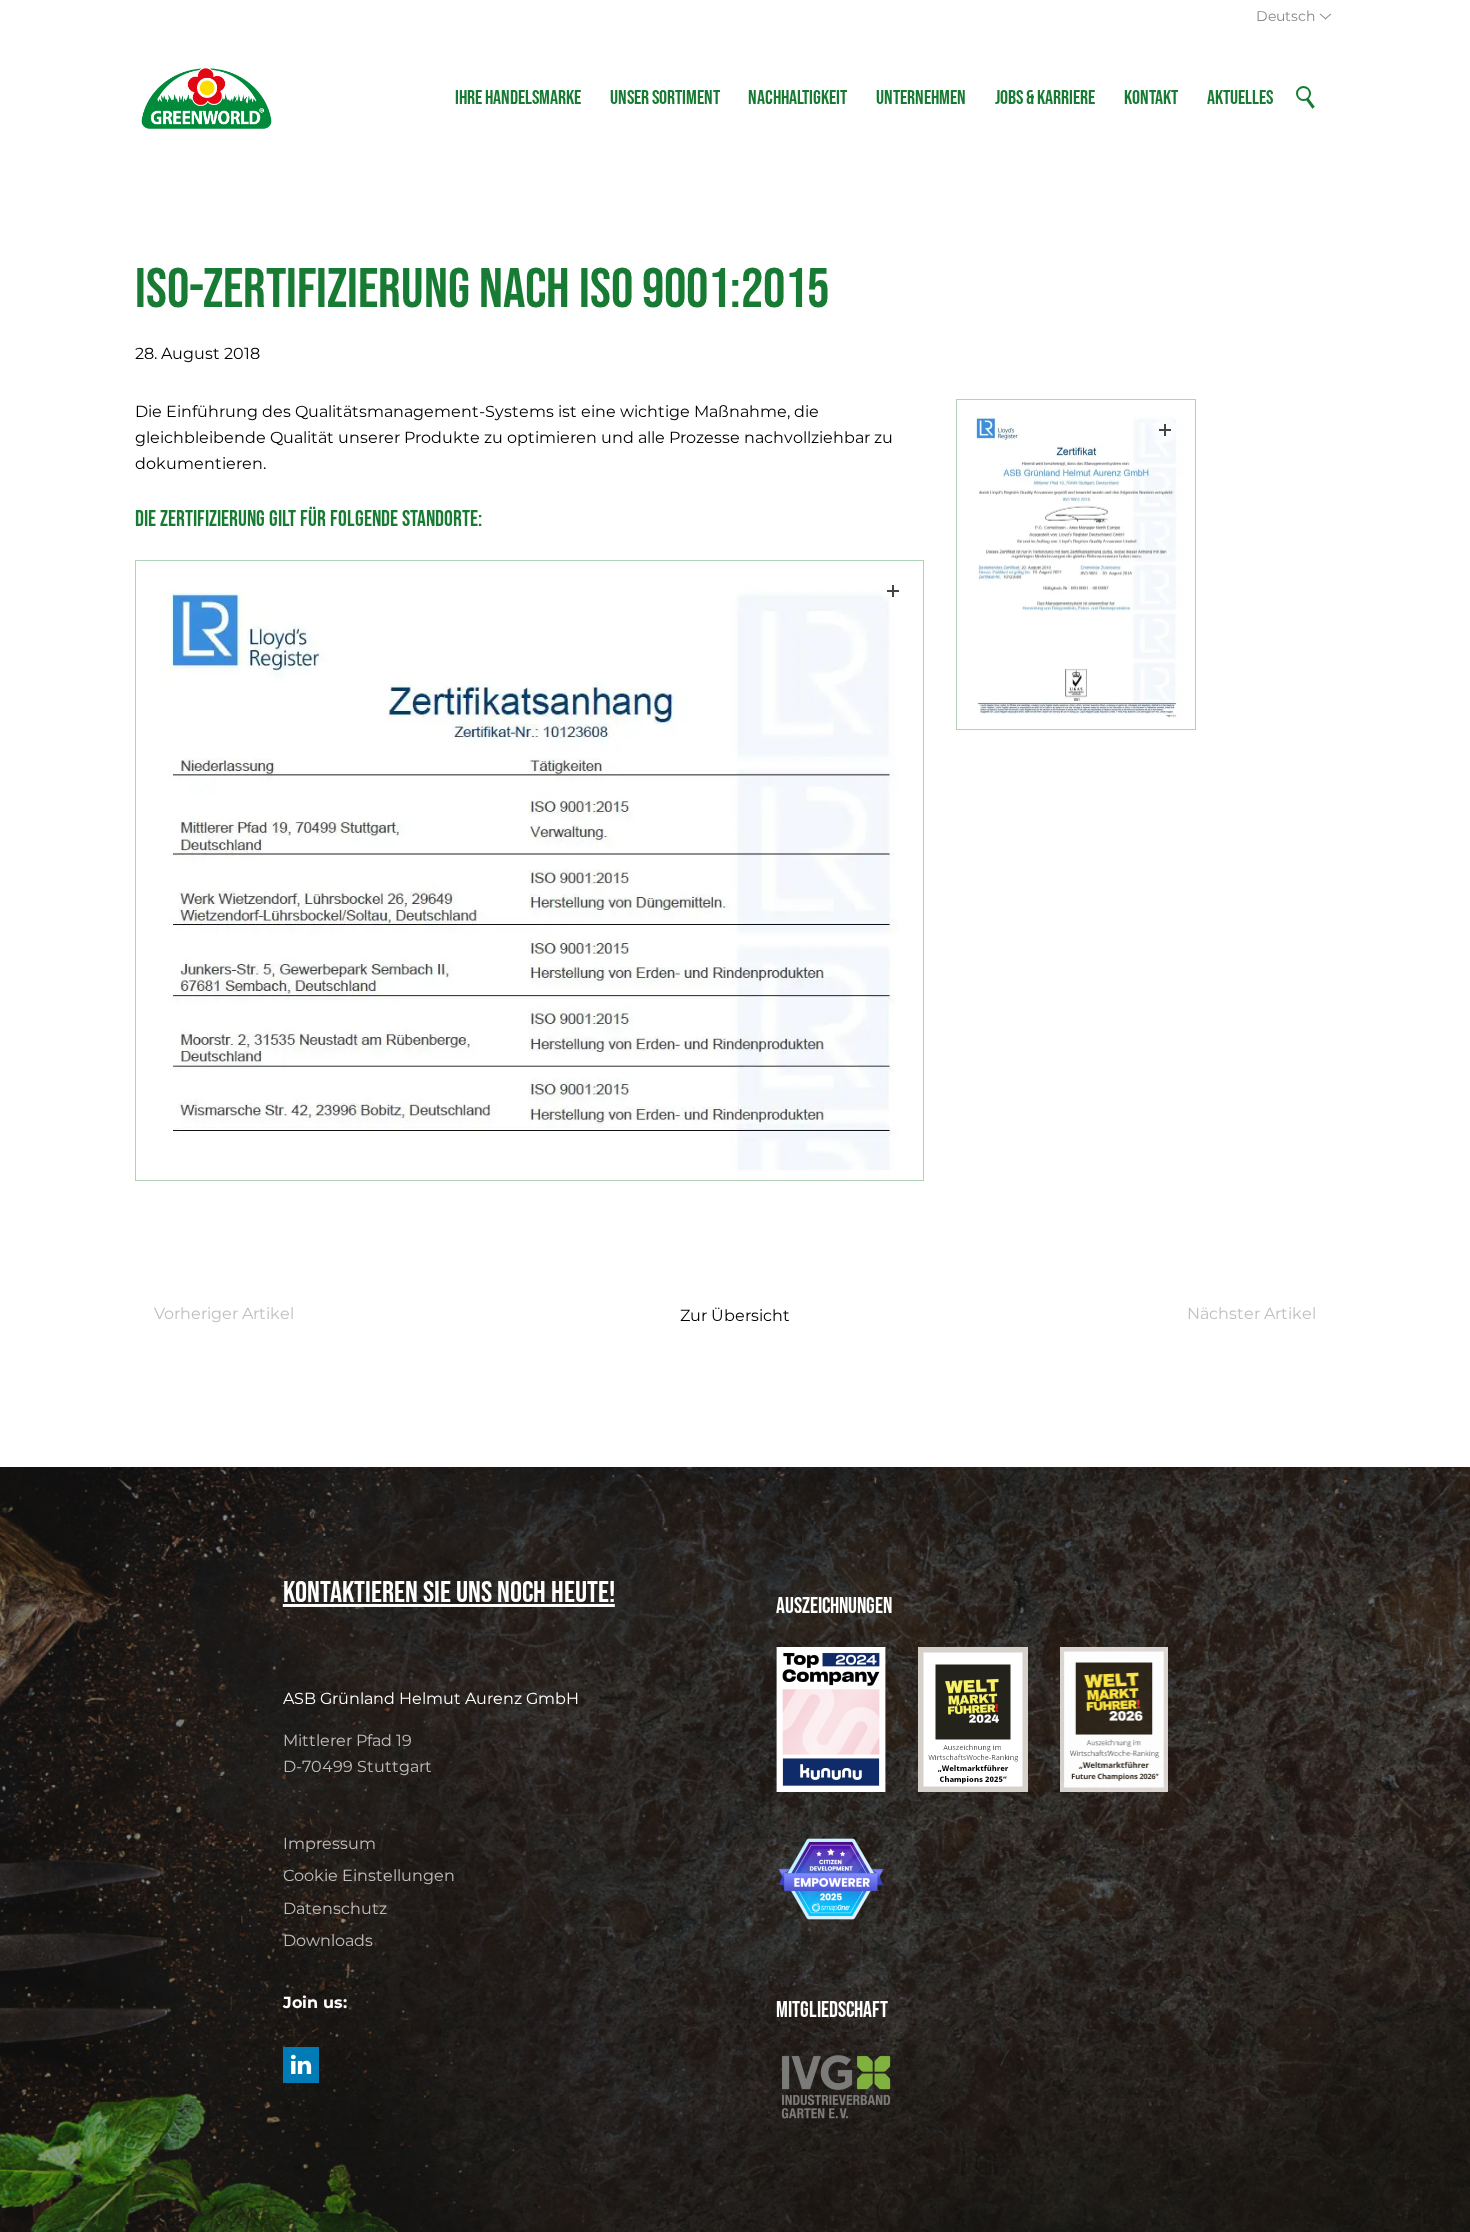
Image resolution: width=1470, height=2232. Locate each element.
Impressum (329, 1843)
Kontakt (1151, 98)
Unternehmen (921, 98)
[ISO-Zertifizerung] (529, 870)
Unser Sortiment (665, 98)
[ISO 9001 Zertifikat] (1076, 565)
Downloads (328, 1940)
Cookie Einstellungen (369, 1875)
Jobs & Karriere (1045, 98)
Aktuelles (1240, 98)
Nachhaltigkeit (797, 98)
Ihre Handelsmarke (518, 98)
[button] (301, 2065)
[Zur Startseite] (206, 98)
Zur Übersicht (735, 1315)
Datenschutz (335, 1908)
